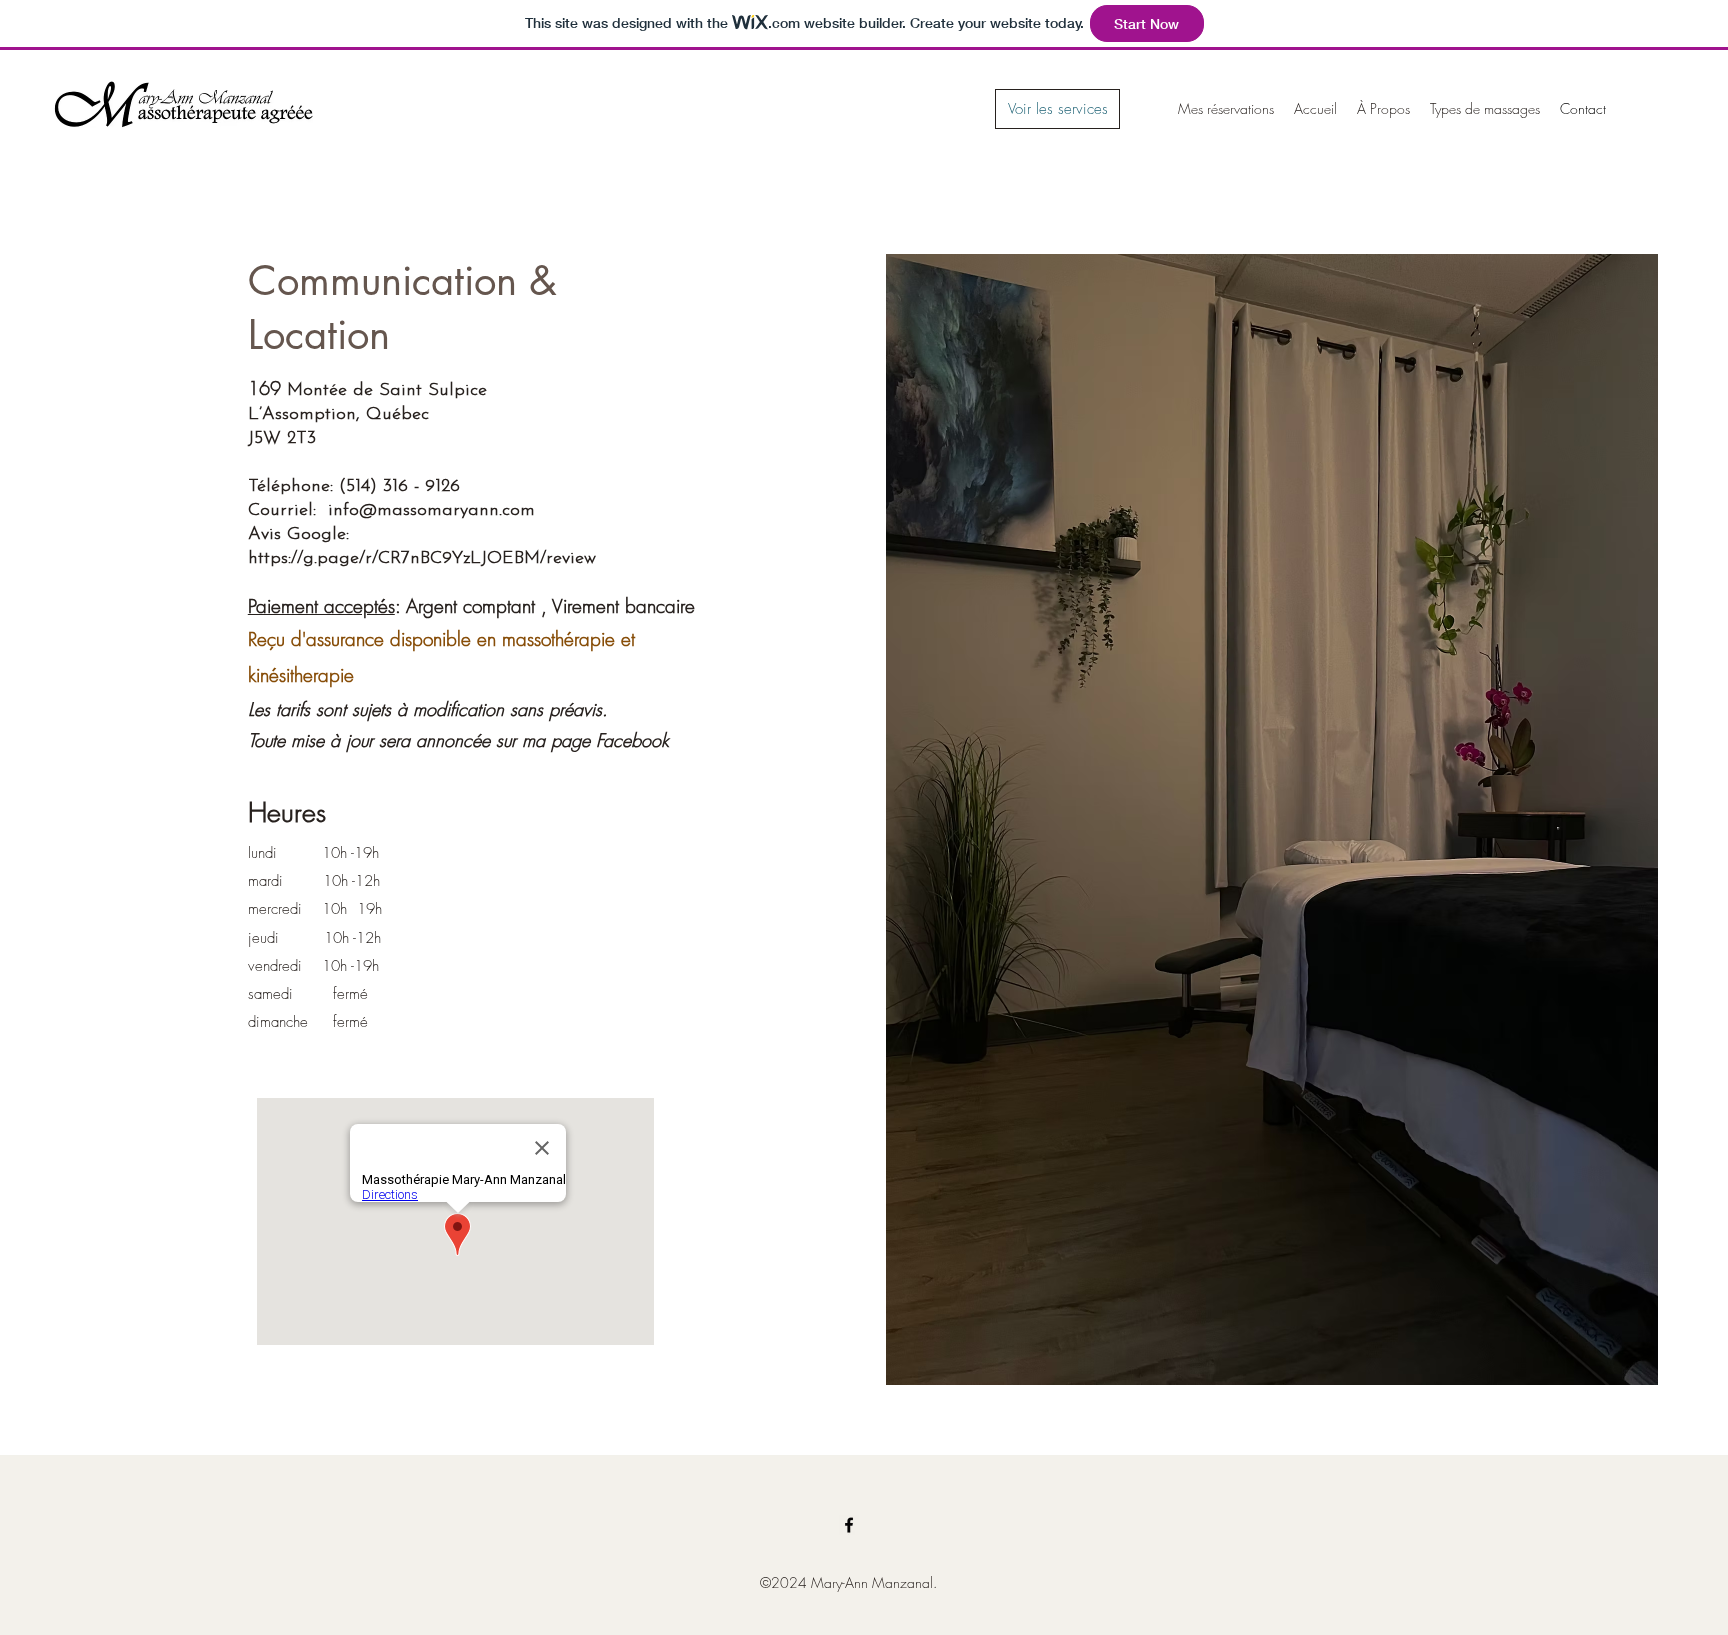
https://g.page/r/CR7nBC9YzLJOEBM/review (422, 559)
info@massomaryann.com (431, 511)
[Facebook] (849, 1525)
